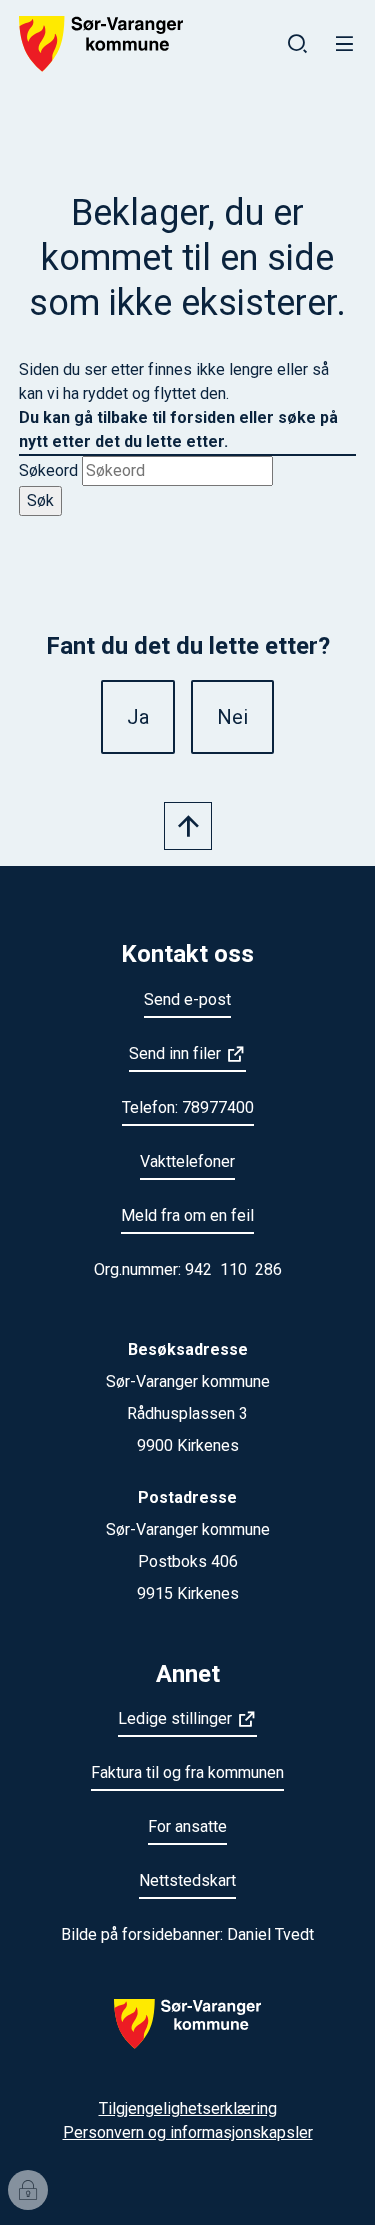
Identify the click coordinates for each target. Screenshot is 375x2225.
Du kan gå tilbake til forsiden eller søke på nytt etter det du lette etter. (178, 429)
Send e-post (187, 999)
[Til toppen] (188, 826)
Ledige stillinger (175, 1718)
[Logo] (187, 2036)
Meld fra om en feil (187, 1215)
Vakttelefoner (187, 1161)
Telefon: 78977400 (188, 1107)
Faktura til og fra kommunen (187, 1772)
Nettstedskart (187, 1880)
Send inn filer (175, 1053)
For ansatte (187, 1826)
